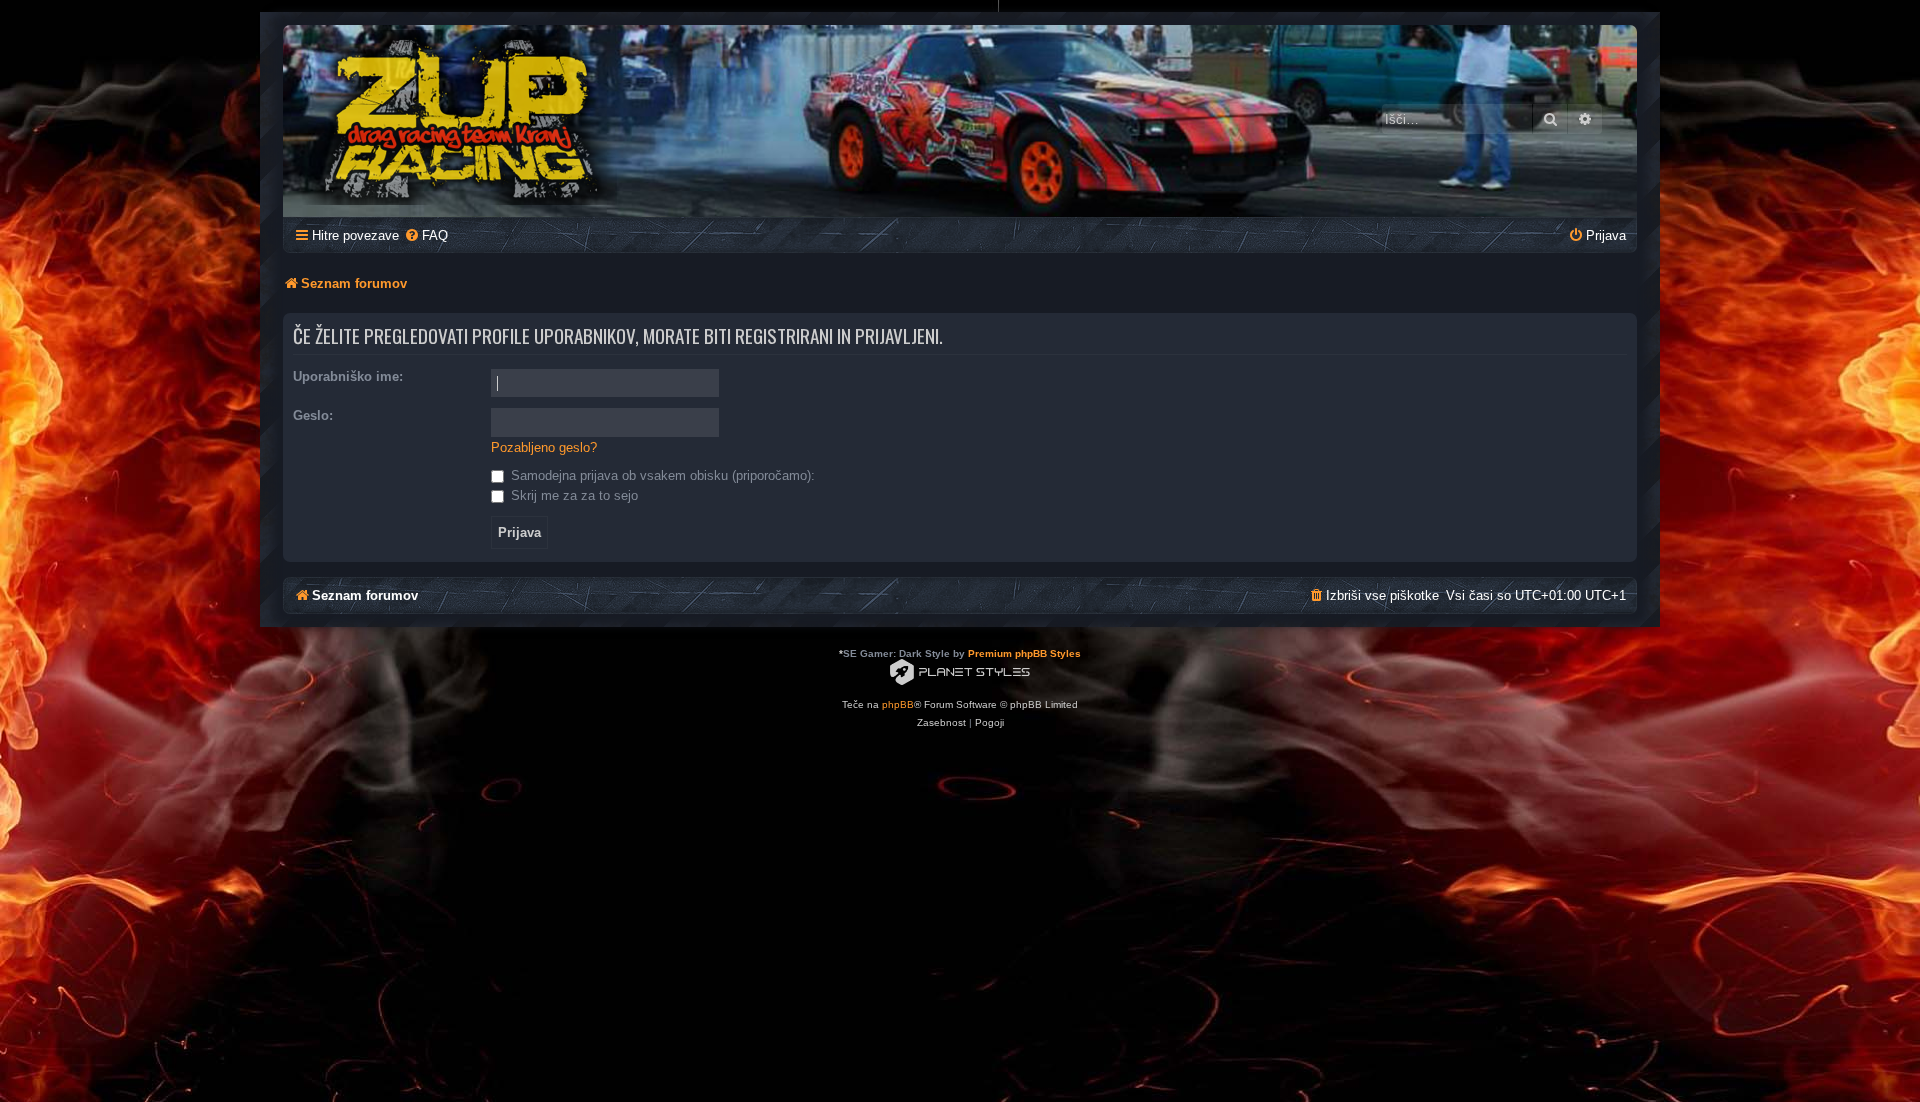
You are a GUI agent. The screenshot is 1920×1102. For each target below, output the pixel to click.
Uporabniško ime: (348, 376)
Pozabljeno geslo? (544, 447)
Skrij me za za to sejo (572, 495)
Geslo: (313, 415)
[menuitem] (426, 235)
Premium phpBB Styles (1024, 653)
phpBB (898, 704)
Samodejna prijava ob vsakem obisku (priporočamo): (661, 475)
